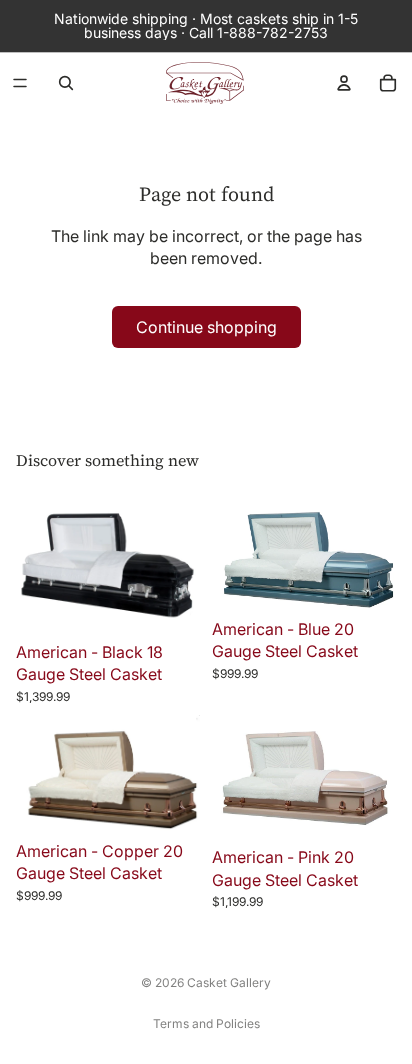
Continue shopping (206, 327)
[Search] (66, 83)
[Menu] (20, 83)
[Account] (344, 83)
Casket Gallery (229, 982)
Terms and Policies (206, 1023)
